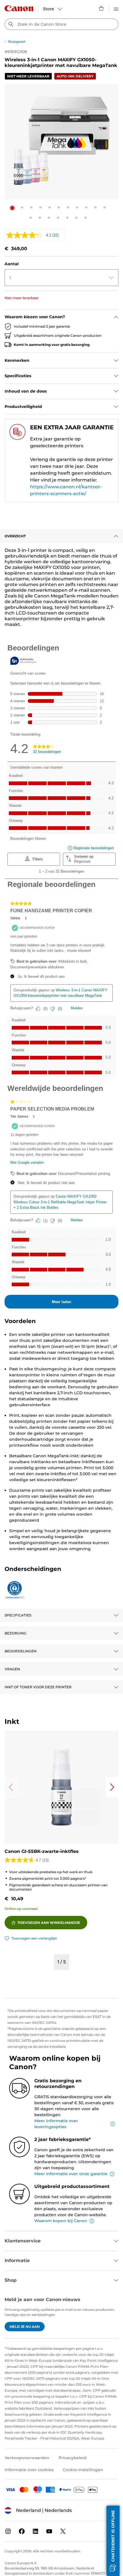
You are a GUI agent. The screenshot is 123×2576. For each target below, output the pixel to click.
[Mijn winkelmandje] (102, 8)
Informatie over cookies (29, 2470)
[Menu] (116, 8)
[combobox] (61, 24)
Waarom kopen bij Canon (61, 2221)
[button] (12, 208)
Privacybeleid (73, 2458)
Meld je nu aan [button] (25, 2327)
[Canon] (19, 8)
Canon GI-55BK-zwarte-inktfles (42, 1851)
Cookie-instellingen (83, 2470)
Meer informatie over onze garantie (71, 2174)
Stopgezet (17, 41)
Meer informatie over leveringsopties (56, 2124)
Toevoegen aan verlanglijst (34, 1938)
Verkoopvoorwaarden (27, 2458)
